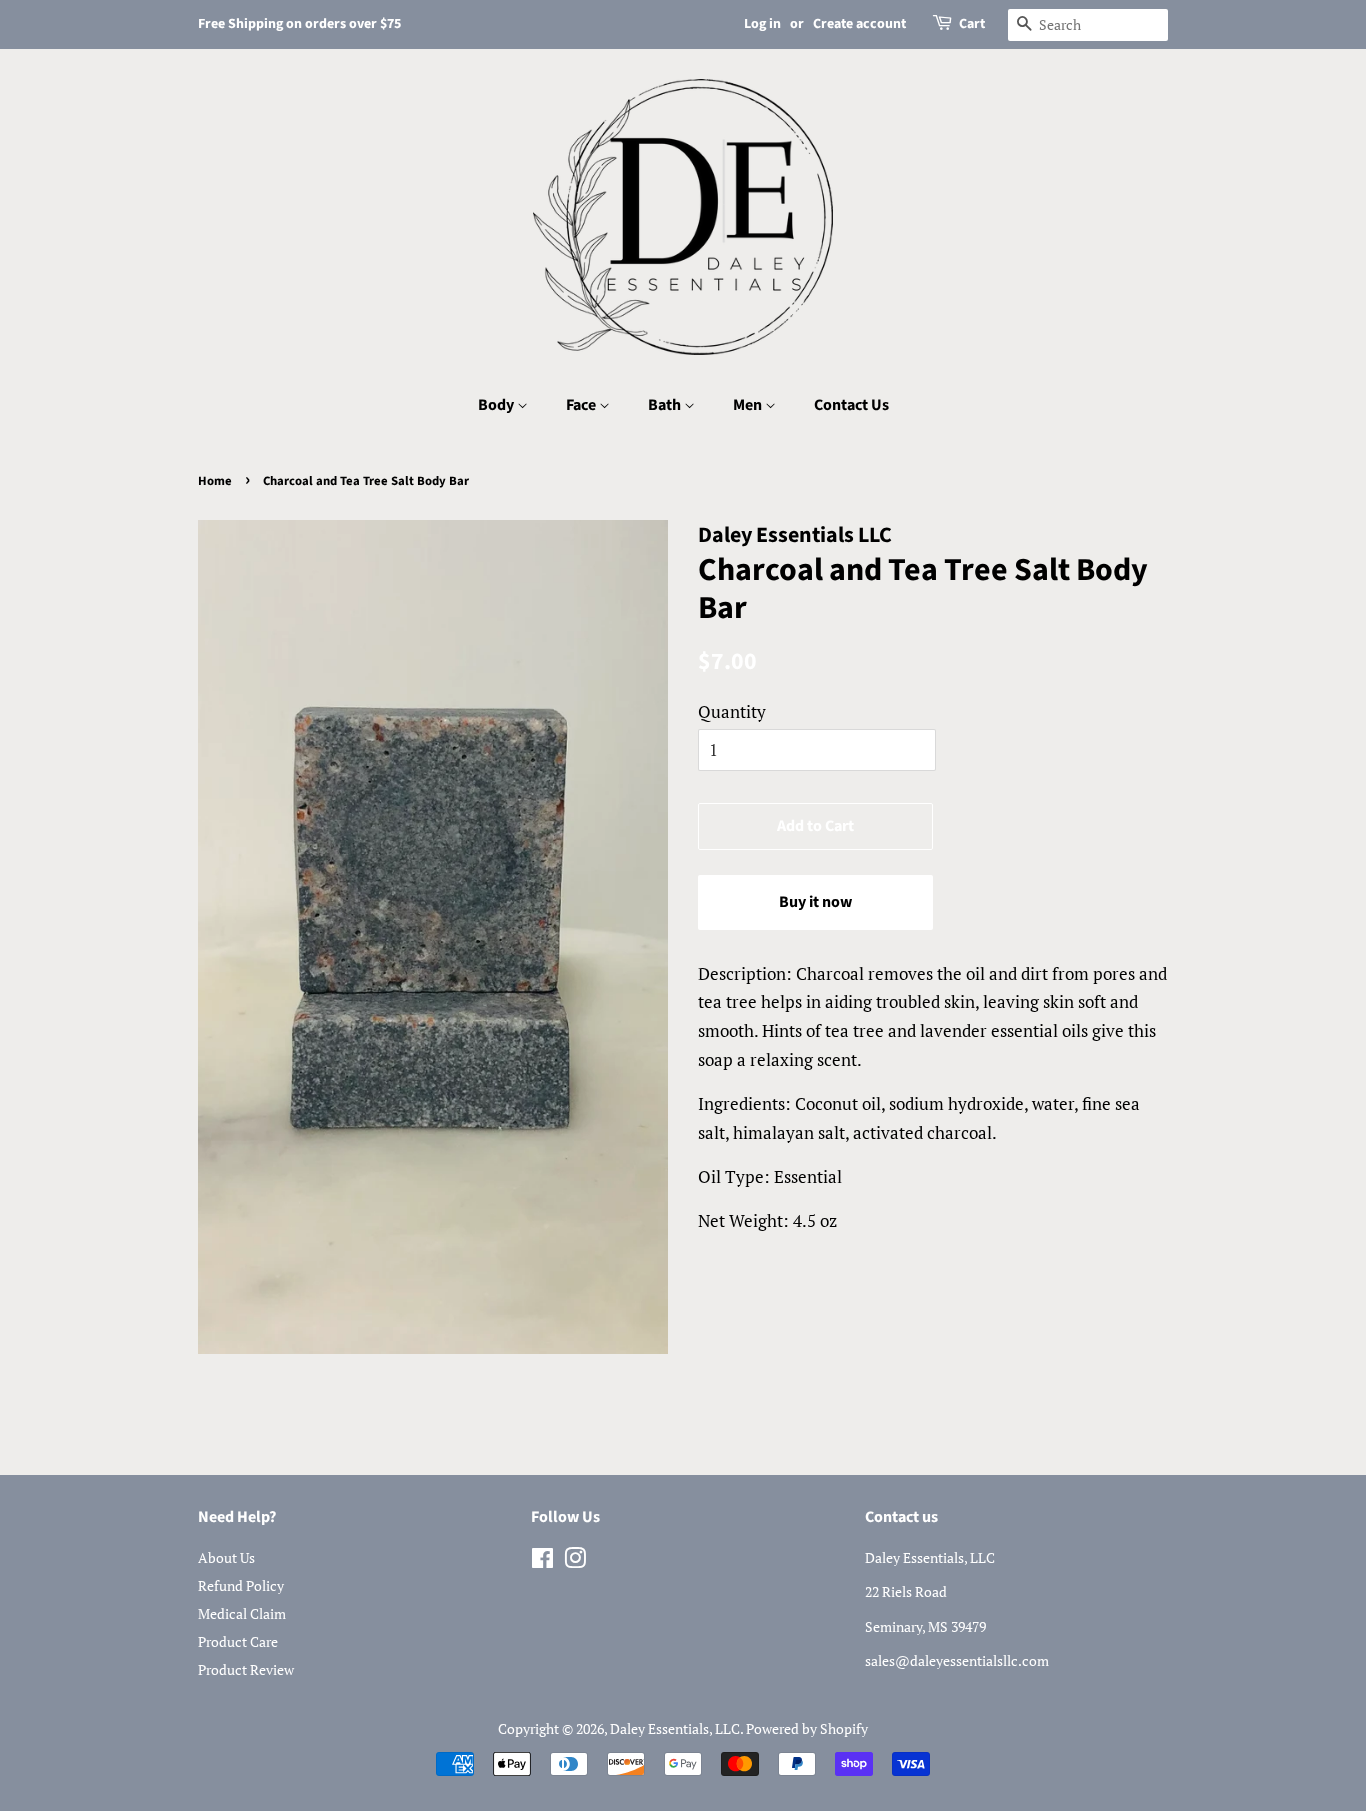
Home (215, 481)
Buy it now (815, 902)
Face (582, 405)
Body (497, 405)
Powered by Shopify (807, 1728)
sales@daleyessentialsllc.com (957, 1660)
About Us (226, 1557)
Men (749, 405)
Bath (666, 405)
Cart (972, 24)
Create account (859, 24)
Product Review (246, 1669)
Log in (762, 24)
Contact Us (851, 405)
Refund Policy (241, 1585)
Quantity (732, 711)
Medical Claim (242, 1613)
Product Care (238, 1641)
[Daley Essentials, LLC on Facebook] (542, 1561)
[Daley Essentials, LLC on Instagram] (575, 1561)
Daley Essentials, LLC (675, 1728)
